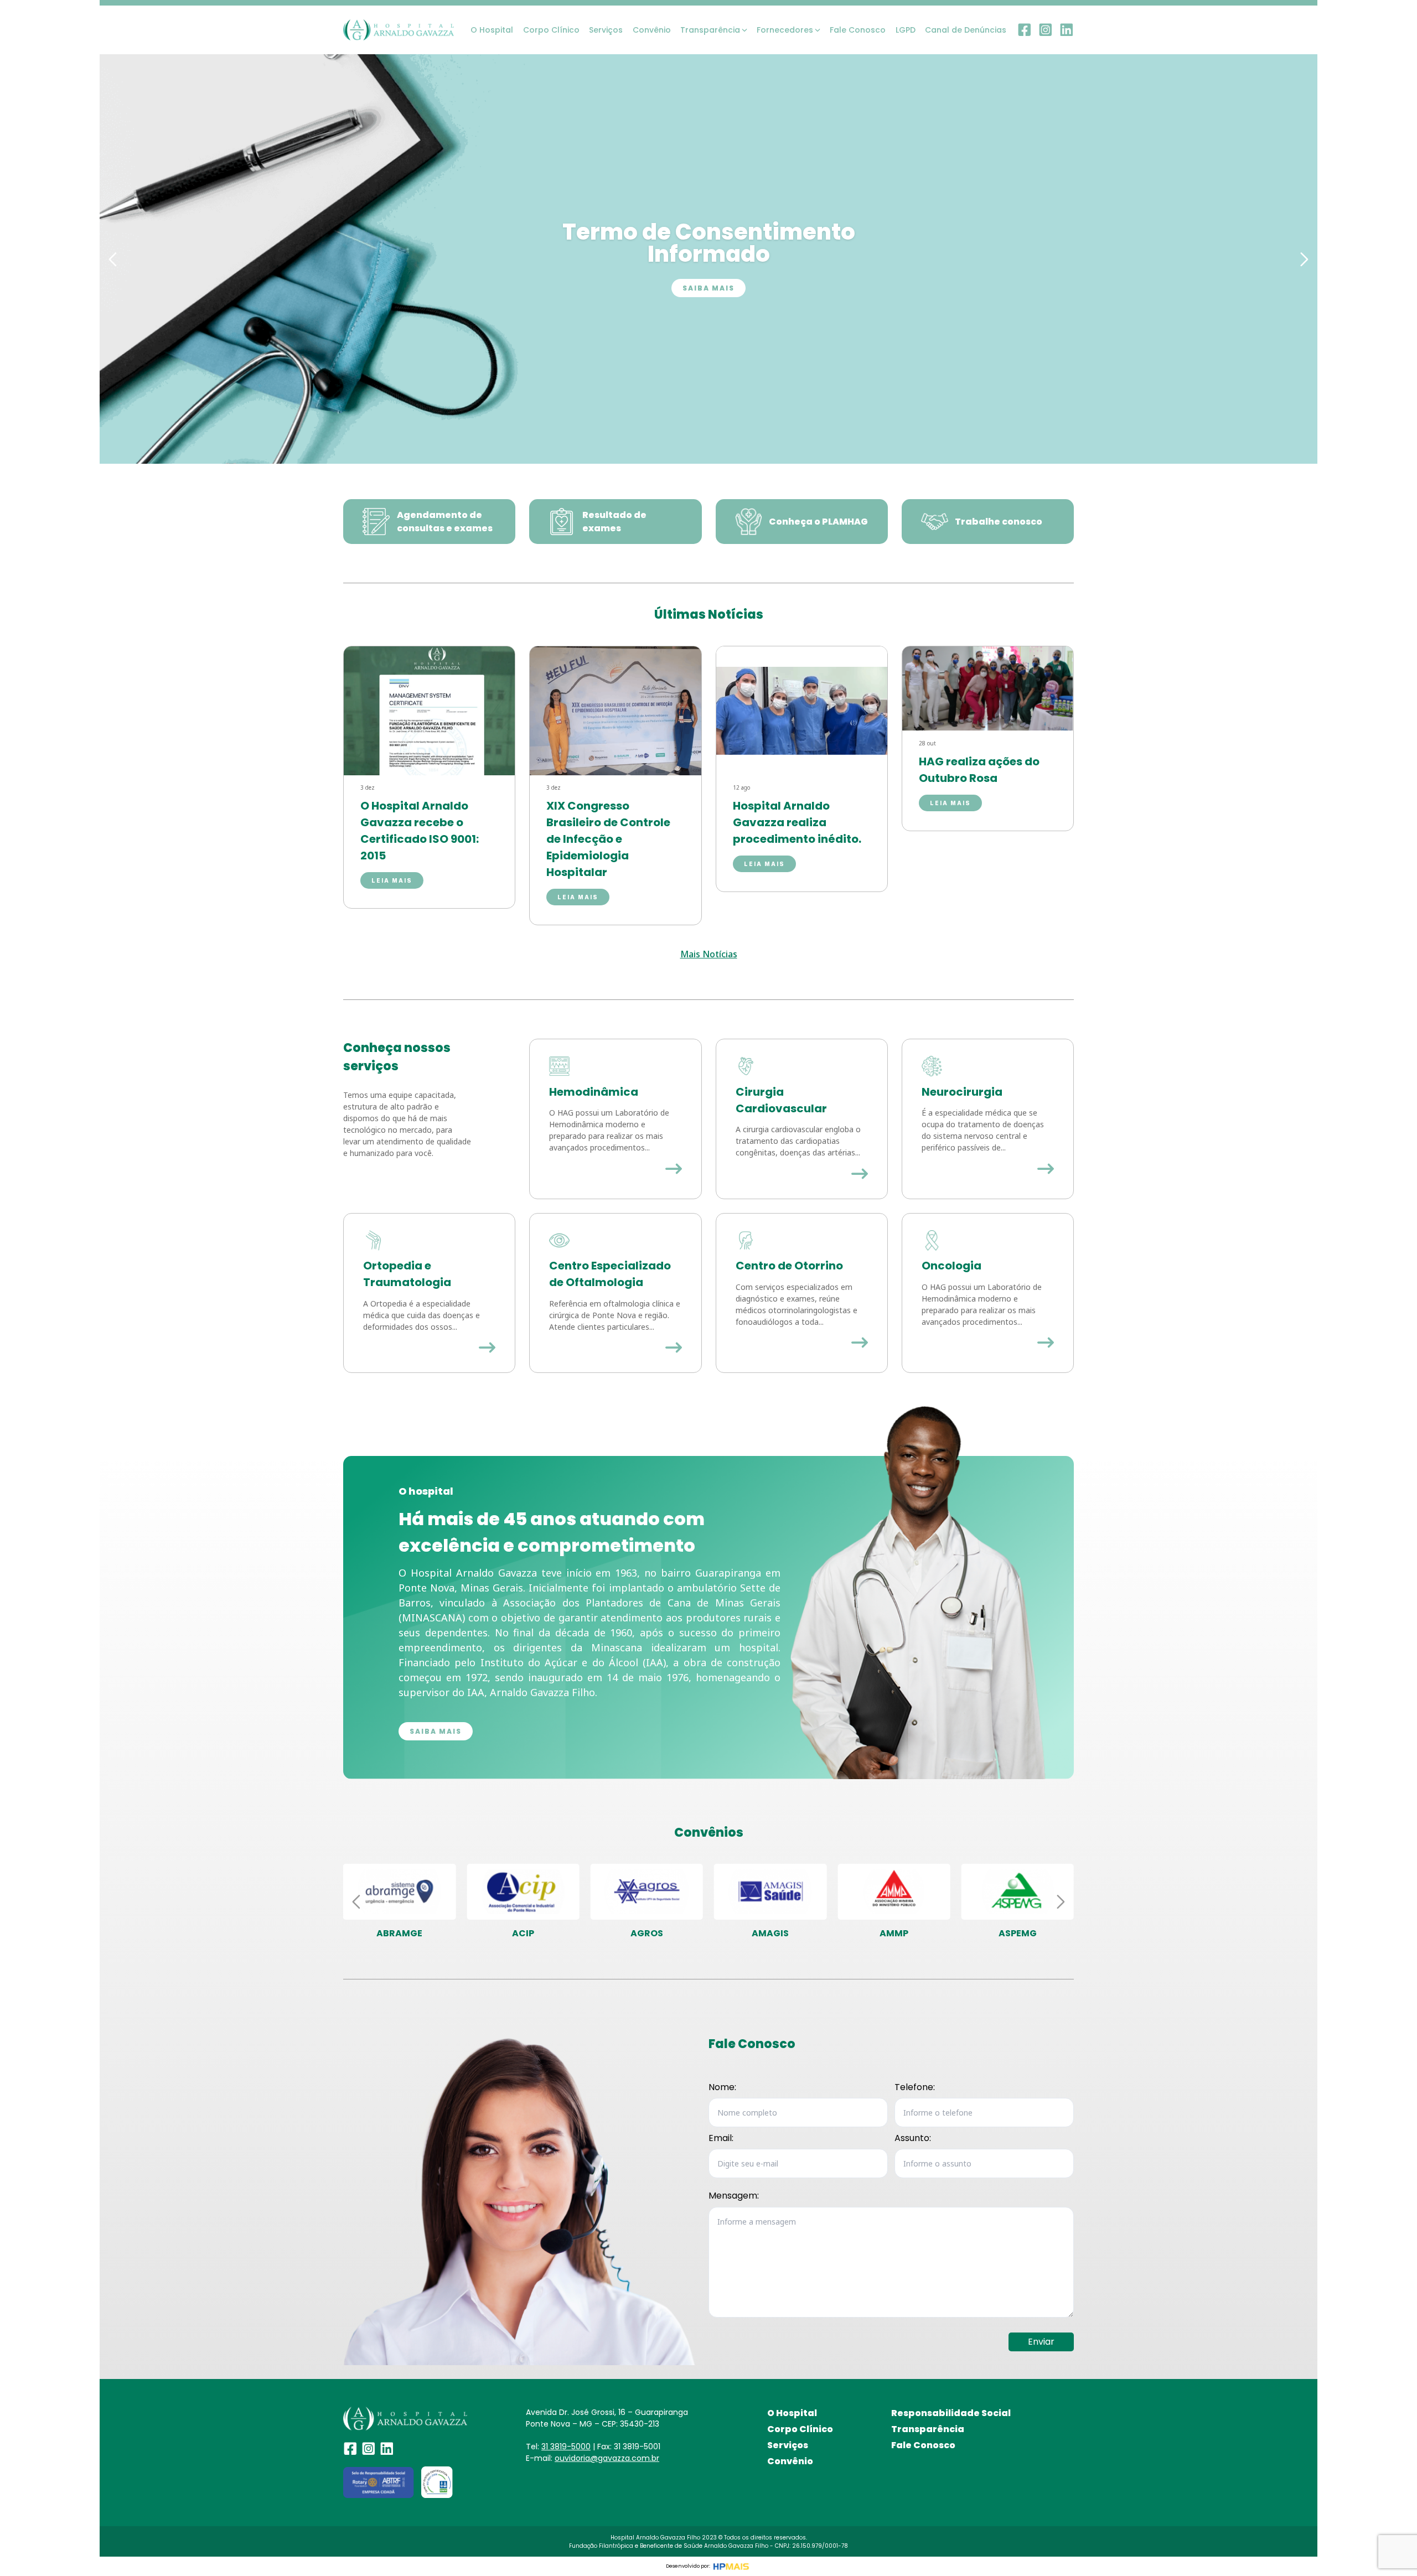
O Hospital (492, 30)
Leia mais (392, 880)
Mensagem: (734, 2196)
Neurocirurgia (962, 1092)
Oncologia (951, 1266)
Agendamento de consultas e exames (445, 522)
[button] (113, 259)
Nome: (722, 2087)
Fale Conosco (858, 30)
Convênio (652, 30)
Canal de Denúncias (966, 30)
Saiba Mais (708, 288)
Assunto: (913, 2138)
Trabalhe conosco (999, 522)
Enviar (1041, 2342)
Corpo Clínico (551, 30)
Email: (721, 2138)
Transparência (928, 2429)
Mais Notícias (709, 954)
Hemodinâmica (594, 1092)
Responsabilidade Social (951, 2413)
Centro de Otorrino (789, 1266)
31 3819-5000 (566, 2447)
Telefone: (915, 2087)
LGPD (906, 30)
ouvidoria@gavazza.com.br (607, 2458)
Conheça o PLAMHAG (818, 522)
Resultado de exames (614, 522)
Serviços (606, 30)
